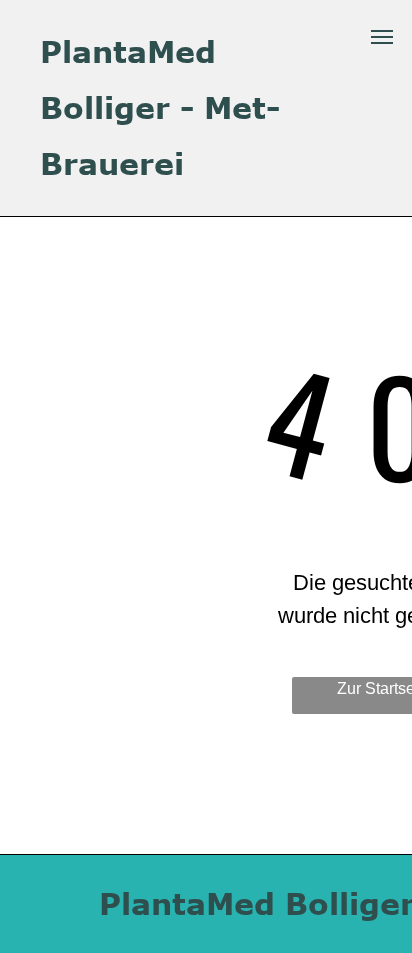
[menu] (382, 37)
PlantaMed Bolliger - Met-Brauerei (160, 107)
